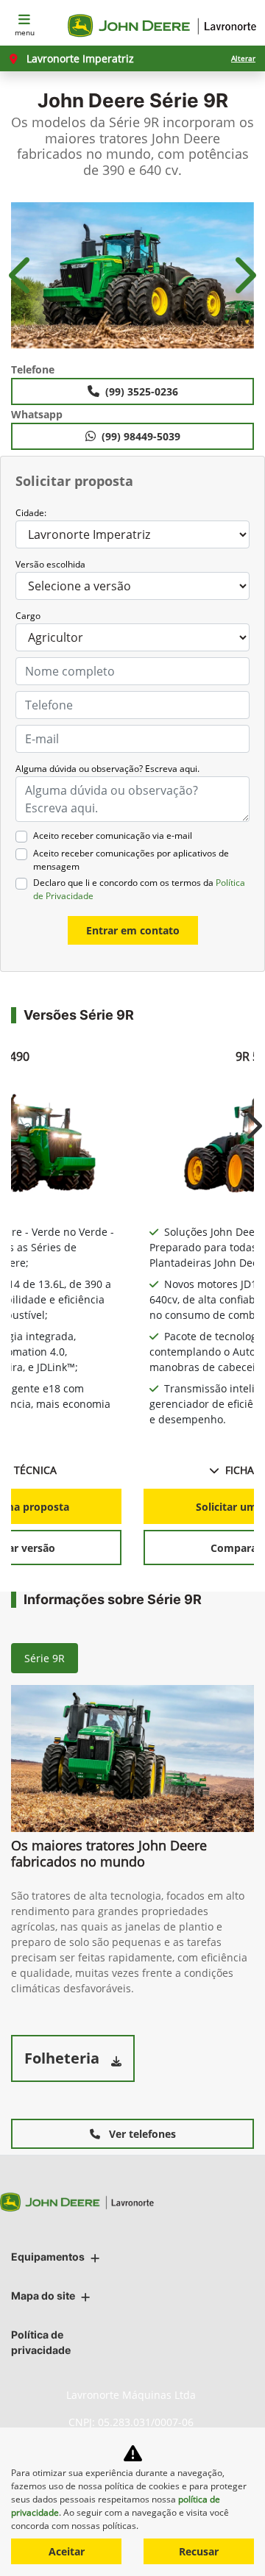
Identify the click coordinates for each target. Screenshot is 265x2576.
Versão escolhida (50, 564)
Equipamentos (48, 2257)
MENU (25, 32)
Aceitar (67, 2551)
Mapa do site (43, 2296)
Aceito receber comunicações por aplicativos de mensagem (131, 860)
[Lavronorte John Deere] (163, 26)
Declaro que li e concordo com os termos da (139, 889)
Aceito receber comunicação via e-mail (113, 836)
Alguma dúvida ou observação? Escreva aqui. (107, 769)
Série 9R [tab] (45, 1658)
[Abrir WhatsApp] (228, 2539)
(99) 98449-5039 (141, 436)
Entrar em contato (133, 930)
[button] (22, 276)
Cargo (28, 616)
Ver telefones (141, 2134)
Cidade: (31, 513)
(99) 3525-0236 (142, 391)
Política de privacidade (41, 2342)
